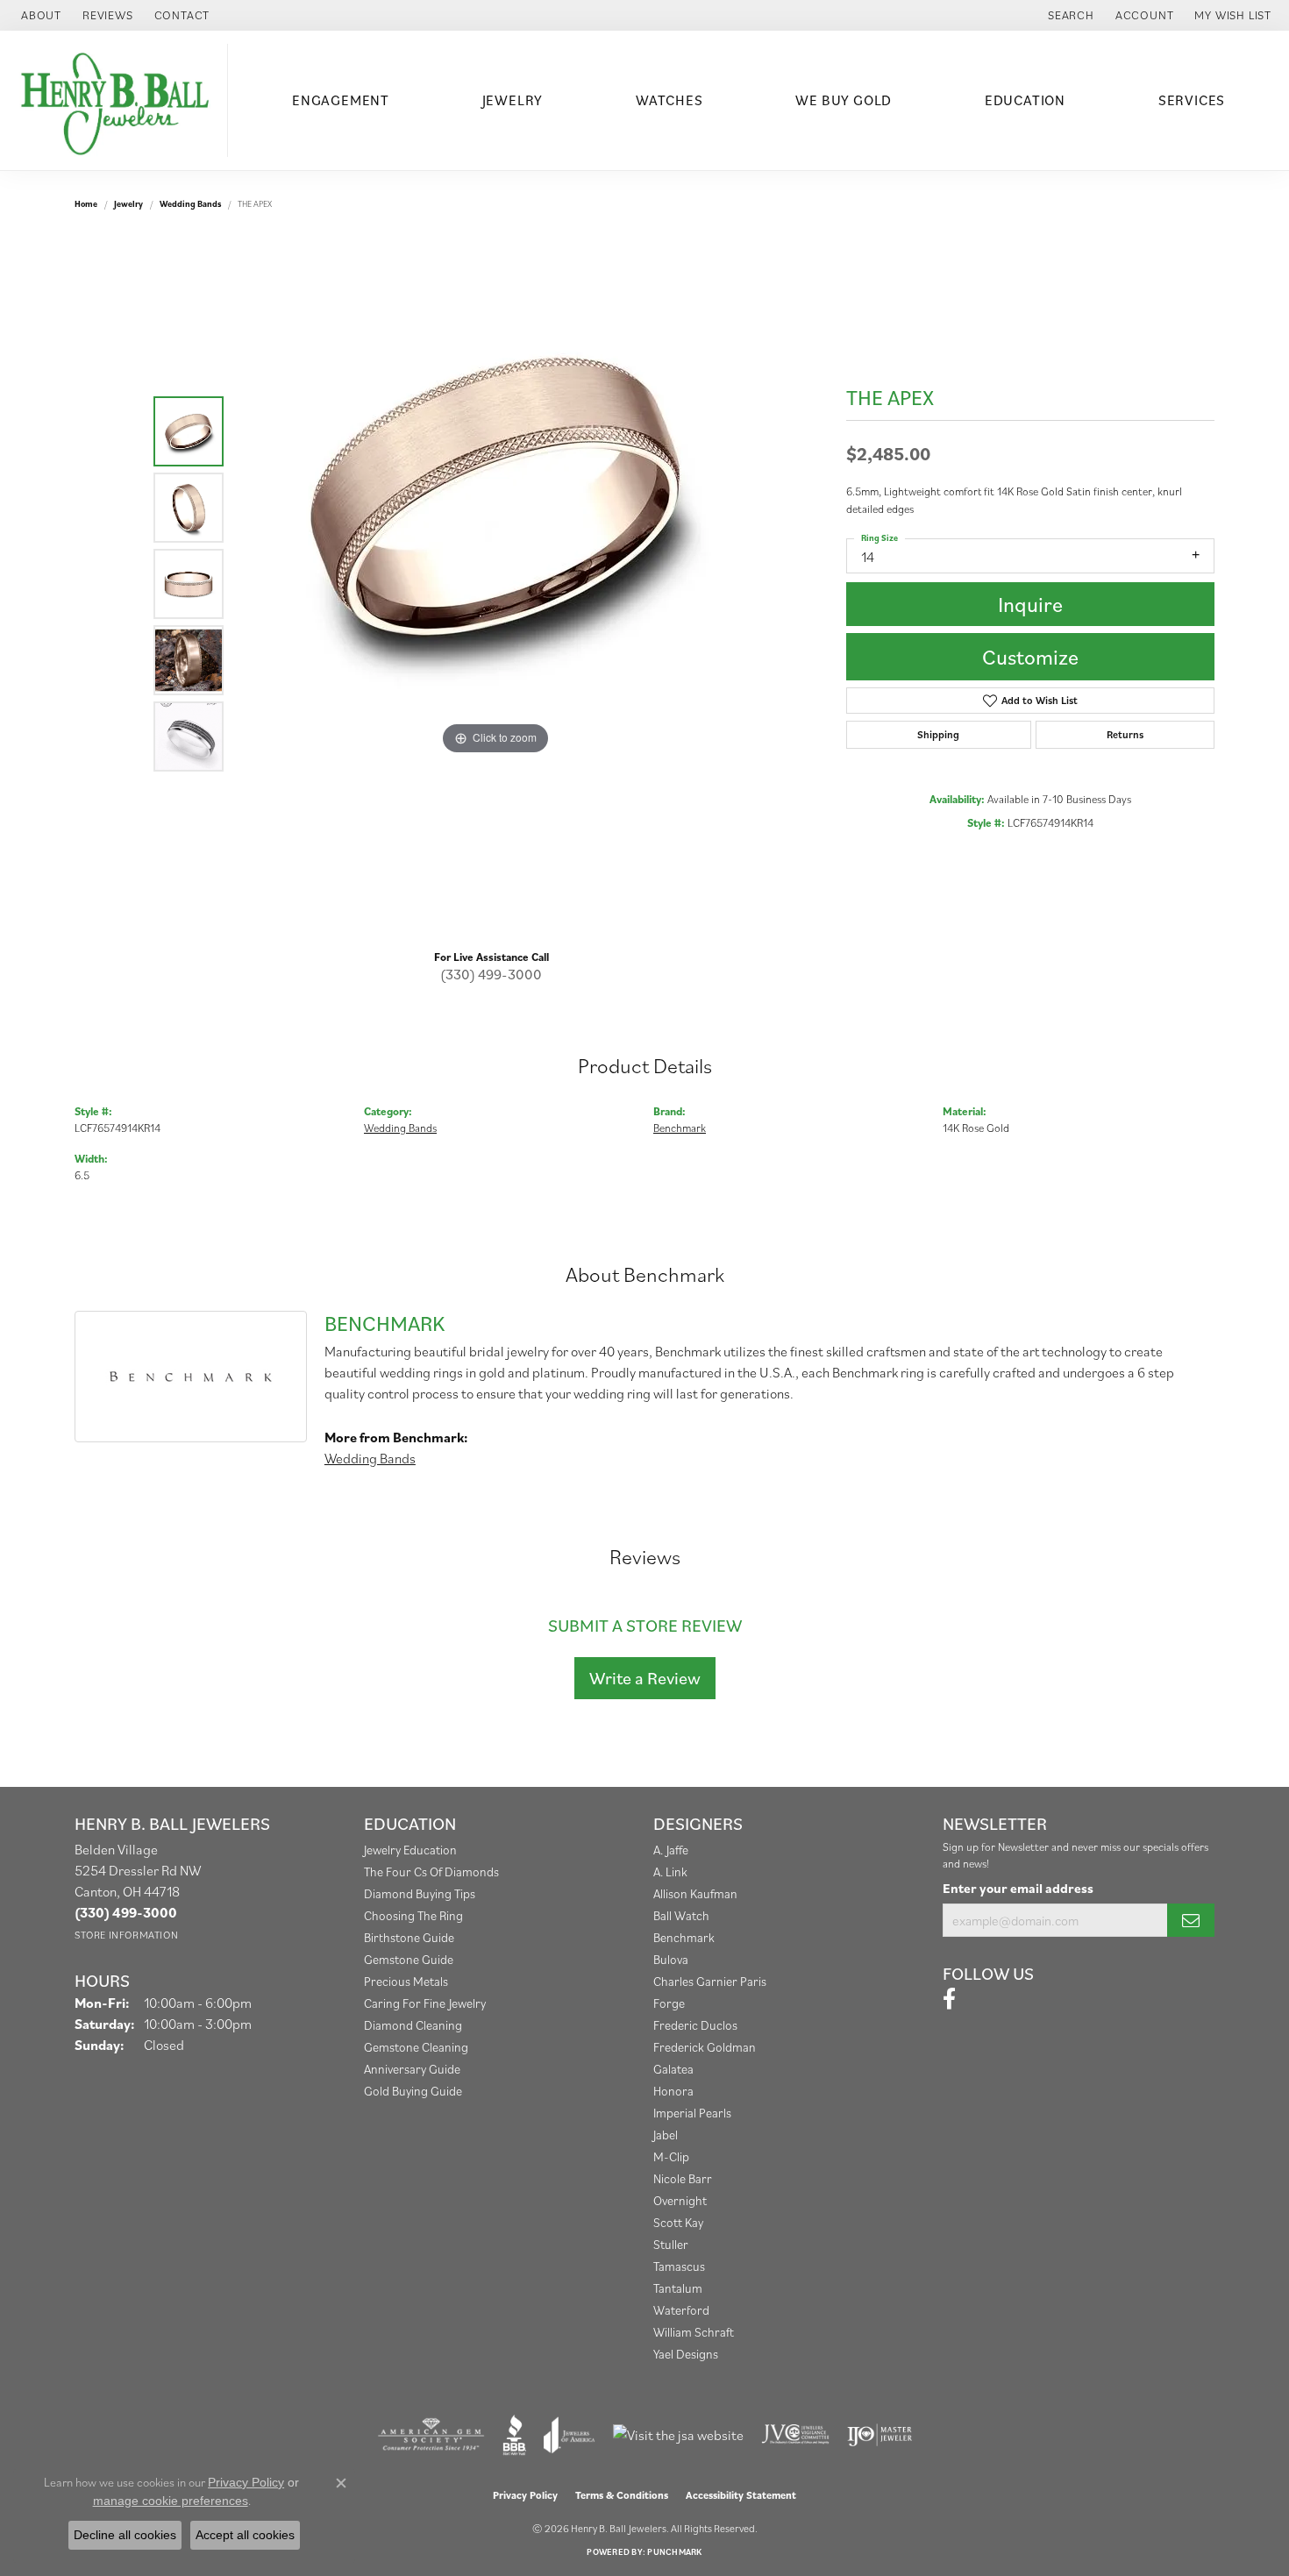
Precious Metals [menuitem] (406, 1981)
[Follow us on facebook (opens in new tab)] (949, 1999)
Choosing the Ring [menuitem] (413, 1915)
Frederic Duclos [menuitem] (695, 2025)
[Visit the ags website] (431, 2435)
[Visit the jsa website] (678, 2435)
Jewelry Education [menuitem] (410, 1850)
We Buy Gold (844, 100)
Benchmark (680, 1128)
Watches (669, 100)
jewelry (128, 204)
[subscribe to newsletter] (1191, 1920)
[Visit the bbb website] (515, 2435)
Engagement (341, 100)
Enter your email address (1018, 1888)
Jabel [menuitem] (666, 2135)
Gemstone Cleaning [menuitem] (416, 2047)
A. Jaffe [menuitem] (671, 1850)
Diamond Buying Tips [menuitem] (420, 1893)
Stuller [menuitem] (671, 2244)
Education (1025, 100)
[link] (39, 15)
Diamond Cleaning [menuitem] (413, 2025)
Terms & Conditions (622, 2495)
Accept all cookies (245, 2535)
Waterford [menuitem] (681, 2310)
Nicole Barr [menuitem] (683, 2178)
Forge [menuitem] (669, 2003)
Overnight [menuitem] (680, 2200)
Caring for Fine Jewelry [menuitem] (425, 2003)
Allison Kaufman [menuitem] (695, 1893)
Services (1192, 100)
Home (86, 204)
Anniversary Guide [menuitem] (412, 2069)
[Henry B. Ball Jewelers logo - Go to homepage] (118, 100)
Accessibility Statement (741, 2495)
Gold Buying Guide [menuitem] (413, 2091)
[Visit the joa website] (569, 2435)
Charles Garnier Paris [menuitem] (710, 1981)
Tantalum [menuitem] (678, 2288)
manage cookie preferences (171, 2501)
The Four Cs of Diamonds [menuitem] (431, 1872)
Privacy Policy (525, 2495)
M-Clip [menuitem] (671, 2156)
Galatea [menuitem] (673, 2069)
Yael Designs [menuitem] (686, 2354)
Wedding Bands (190, 204)
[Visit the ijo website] (880, 2435)
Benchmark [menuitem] (684, 1937)
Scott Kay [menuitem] (678, 2222)
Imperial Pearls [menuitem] (692, 2113)
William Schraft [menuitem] (694, 2332)
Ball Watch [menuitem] (681, 1915)
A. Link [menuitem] (670, 1872)
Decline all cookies (125, 2535)
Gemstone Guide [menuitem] (409, 1959)
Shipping (938, 734)
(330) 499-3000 (491, 974)
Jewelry (513, 100)
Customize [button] (1030, 657)
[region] (495, 584)
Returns (1125, 734)
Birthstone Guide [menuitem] (409, 1937)
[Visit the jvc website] (795, 2435)
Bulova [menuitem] (671, 1959)
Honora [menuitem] (673, 2091)
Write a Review (645, 1678)
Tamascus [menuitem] (679, 2266)
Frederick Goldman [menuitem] (705, 2047)
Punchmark (674, 2552)
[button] (1069, 15)
